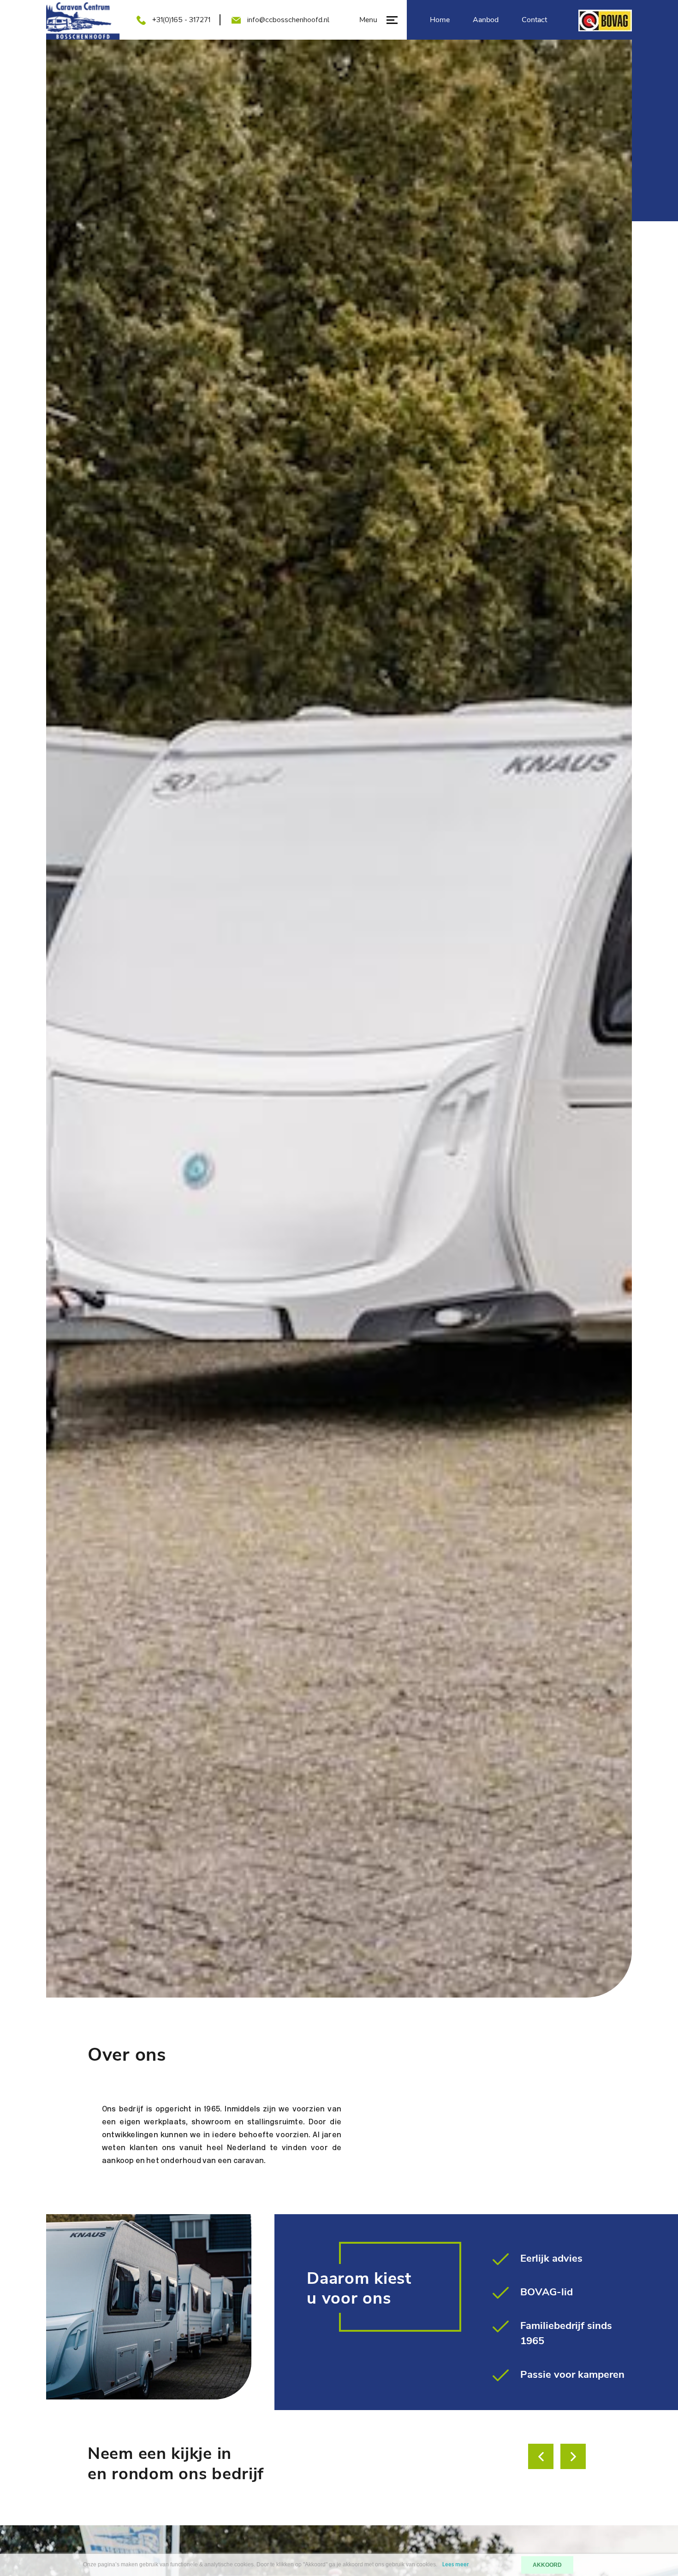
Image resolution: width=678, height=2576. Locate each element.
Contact (534, 20)
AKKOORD (547, 2565)
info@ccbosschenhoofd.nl (288, 20)
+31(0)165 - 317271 (181, 20)
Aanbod (486, 20)
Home (440, 20)
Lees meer (456, 2565)
